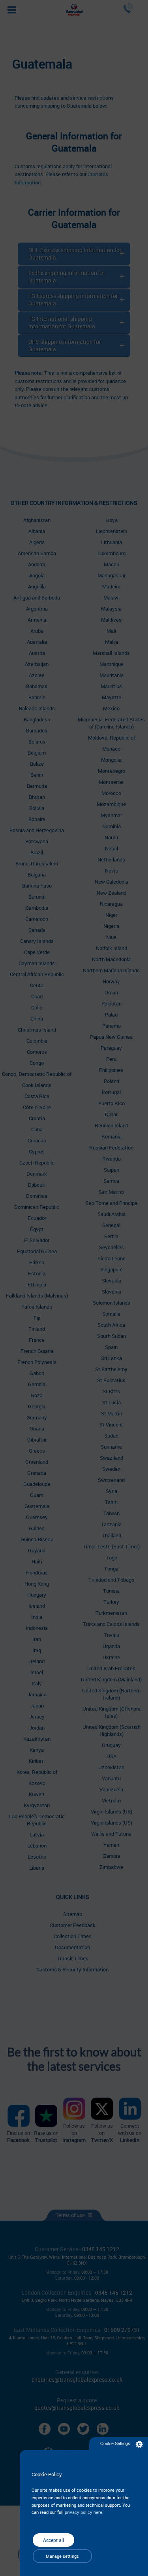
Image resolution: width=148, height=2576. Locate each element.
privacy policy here (83, 2512)
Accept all (53, 2540)
